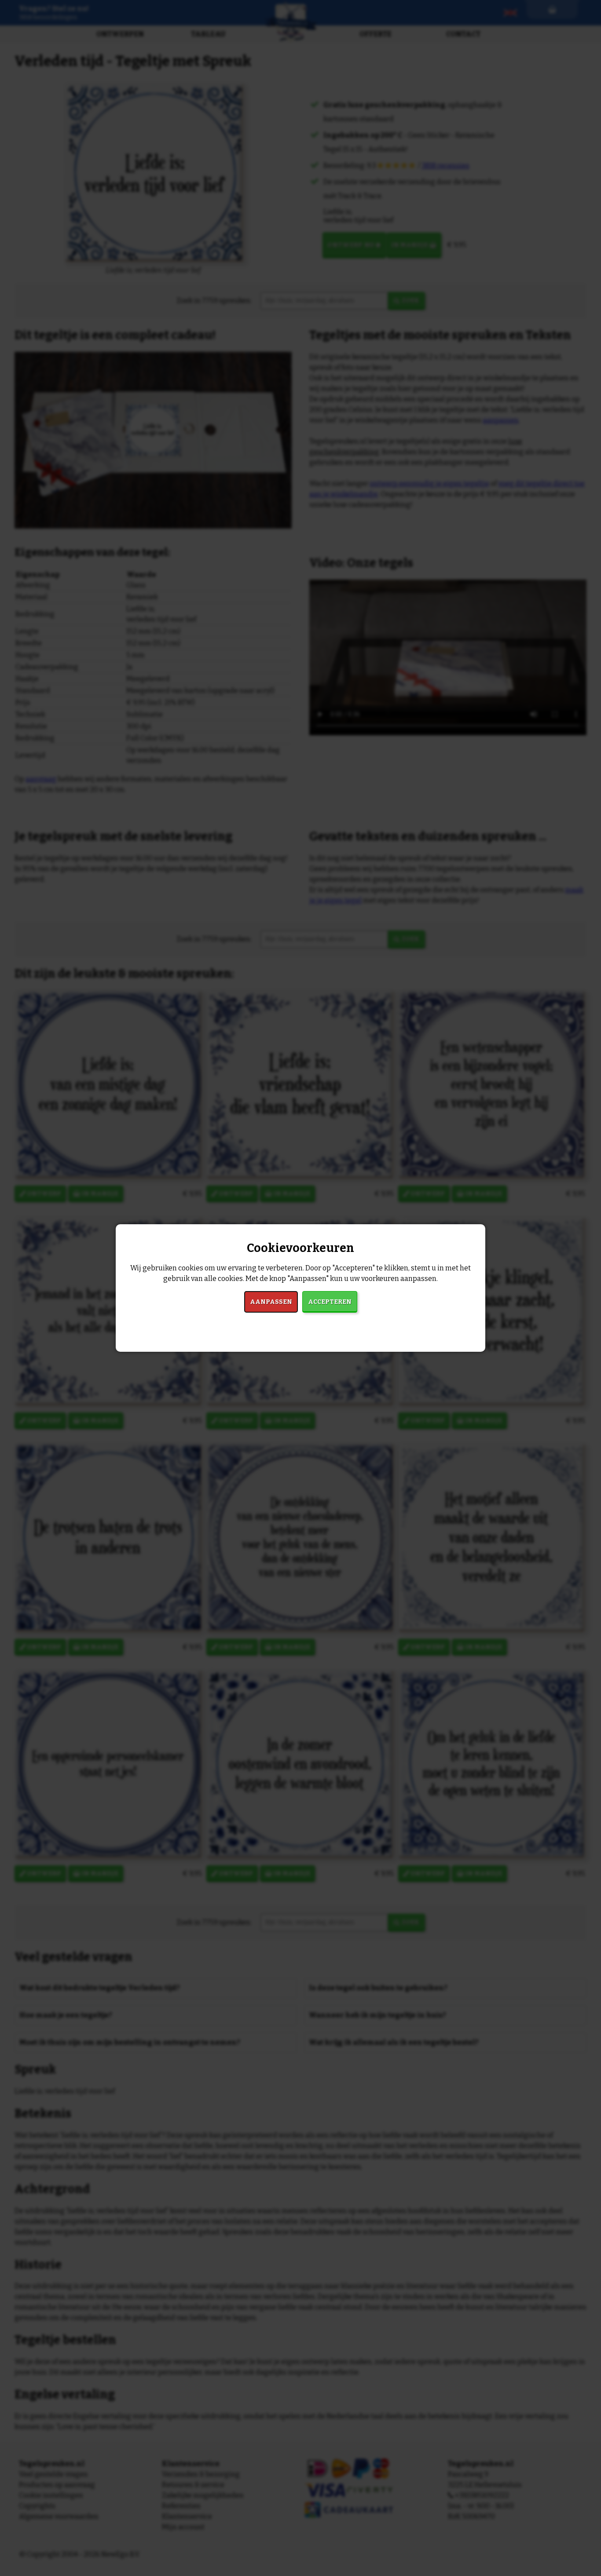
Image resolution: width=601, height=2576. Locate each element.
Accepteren (330, 1302)
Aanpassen (271, 1302)
